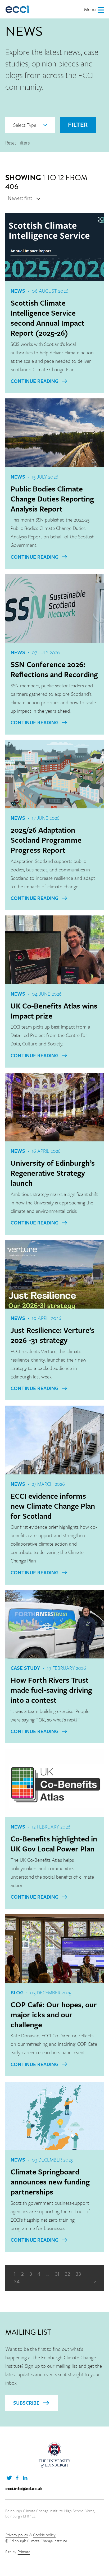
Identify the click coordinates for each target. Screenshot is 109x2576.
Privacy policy (17, 2535)
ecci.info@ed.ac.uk (24, 2488)
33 (78, 2274)
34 (17, 2282)
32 (67, 2274)
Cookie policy (44, 2535)
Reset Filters (17, 143)
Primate (24, 2551)
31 (57, 2274)
